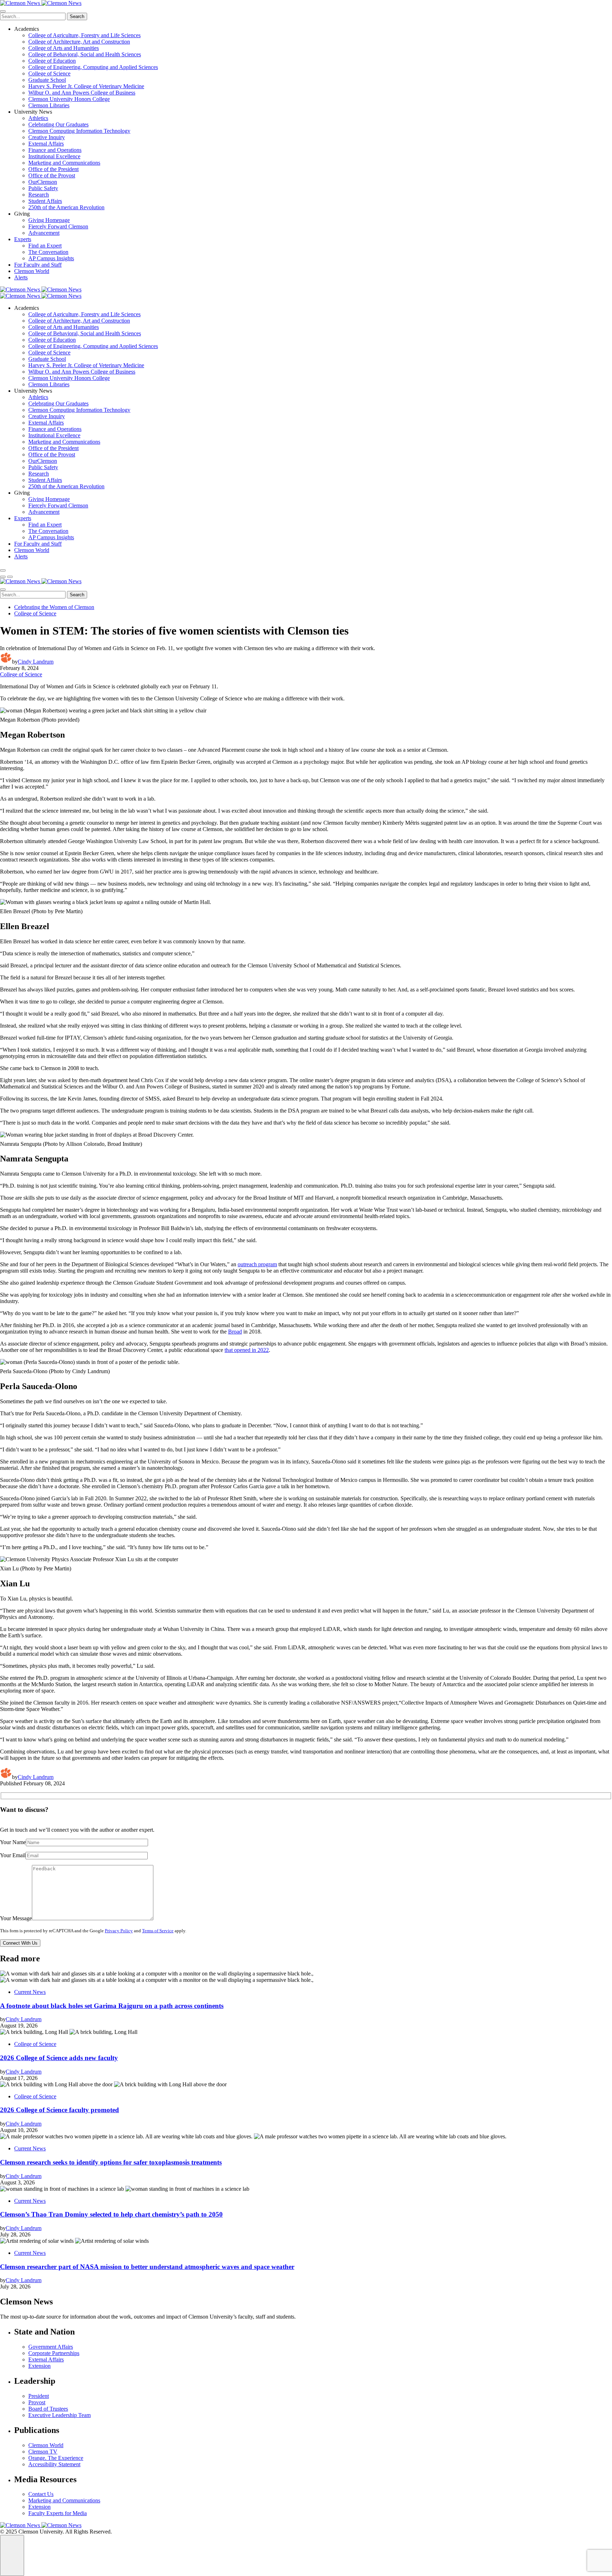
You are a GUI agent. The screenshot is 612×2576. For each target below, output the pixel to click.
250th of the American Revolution (66, 207)
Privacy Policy (119, 1931)
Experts (23, 239)
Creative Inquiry (47, 137)
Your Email (13, 1855)
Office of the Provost (52, 175)
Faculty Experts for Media (58, 2513)
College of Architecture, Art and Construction (79, 42)
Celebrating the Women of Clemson (54, 607)
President (39, 2396)
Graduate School (47, 80)
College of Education (52, 61)
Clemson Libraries (49, 105)
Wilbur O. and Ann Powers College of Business (82, 93)
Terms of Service (158, 1931)
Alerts (21, 277)
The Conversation (48, 252)
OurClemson (43, 182)
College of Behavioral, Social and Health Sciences (85, 54)
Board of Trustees (48, 2409)
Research (39, 195)
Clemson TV (43, 2452)
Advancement (44, 233)
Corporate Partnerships (54, 2353)
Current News (30, 1992)
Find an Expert (45, 246)
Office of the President (53, 169)
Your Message (16, 1918)
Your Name (13, 1842)
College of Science (49, 73)
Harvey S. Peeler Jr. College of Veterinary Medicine (86, 86)
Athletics (38, 118)
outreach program (257, 1264)
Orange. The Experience (56, 2458)
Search (77, 16)
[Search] (3, 570)
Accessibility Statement (54, 2464)
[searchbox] (33, 16)
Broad (235, 1332)
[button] (3, 577)
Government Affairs (51, 2347)
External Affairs (46, 144)
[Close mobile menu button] (3, 11)
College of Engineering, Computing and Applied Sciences (93, 67)
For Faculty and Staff (38, 265)
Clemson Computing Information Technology (79, 131)
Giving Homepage (49, 220)
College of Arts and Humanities (64, 48)
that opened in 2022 (247, 1350)
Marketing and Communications (64, 163)
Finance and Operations (55, 150)
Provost (37, 2402)
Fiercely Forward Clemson (58, 226)
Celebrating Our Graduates (58, 124)
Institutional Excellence (54, 156)
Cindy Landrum (36, 662)
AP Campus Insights (51, 258)
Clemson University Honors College (69, 99)
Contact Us (41, 2494)
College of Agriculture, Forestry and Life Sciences (84, 35)
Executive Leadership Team (59, 2415)
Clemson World (32, 271)
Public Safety (43, 188)
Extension (39, 2366)
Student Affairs (45, 201)
